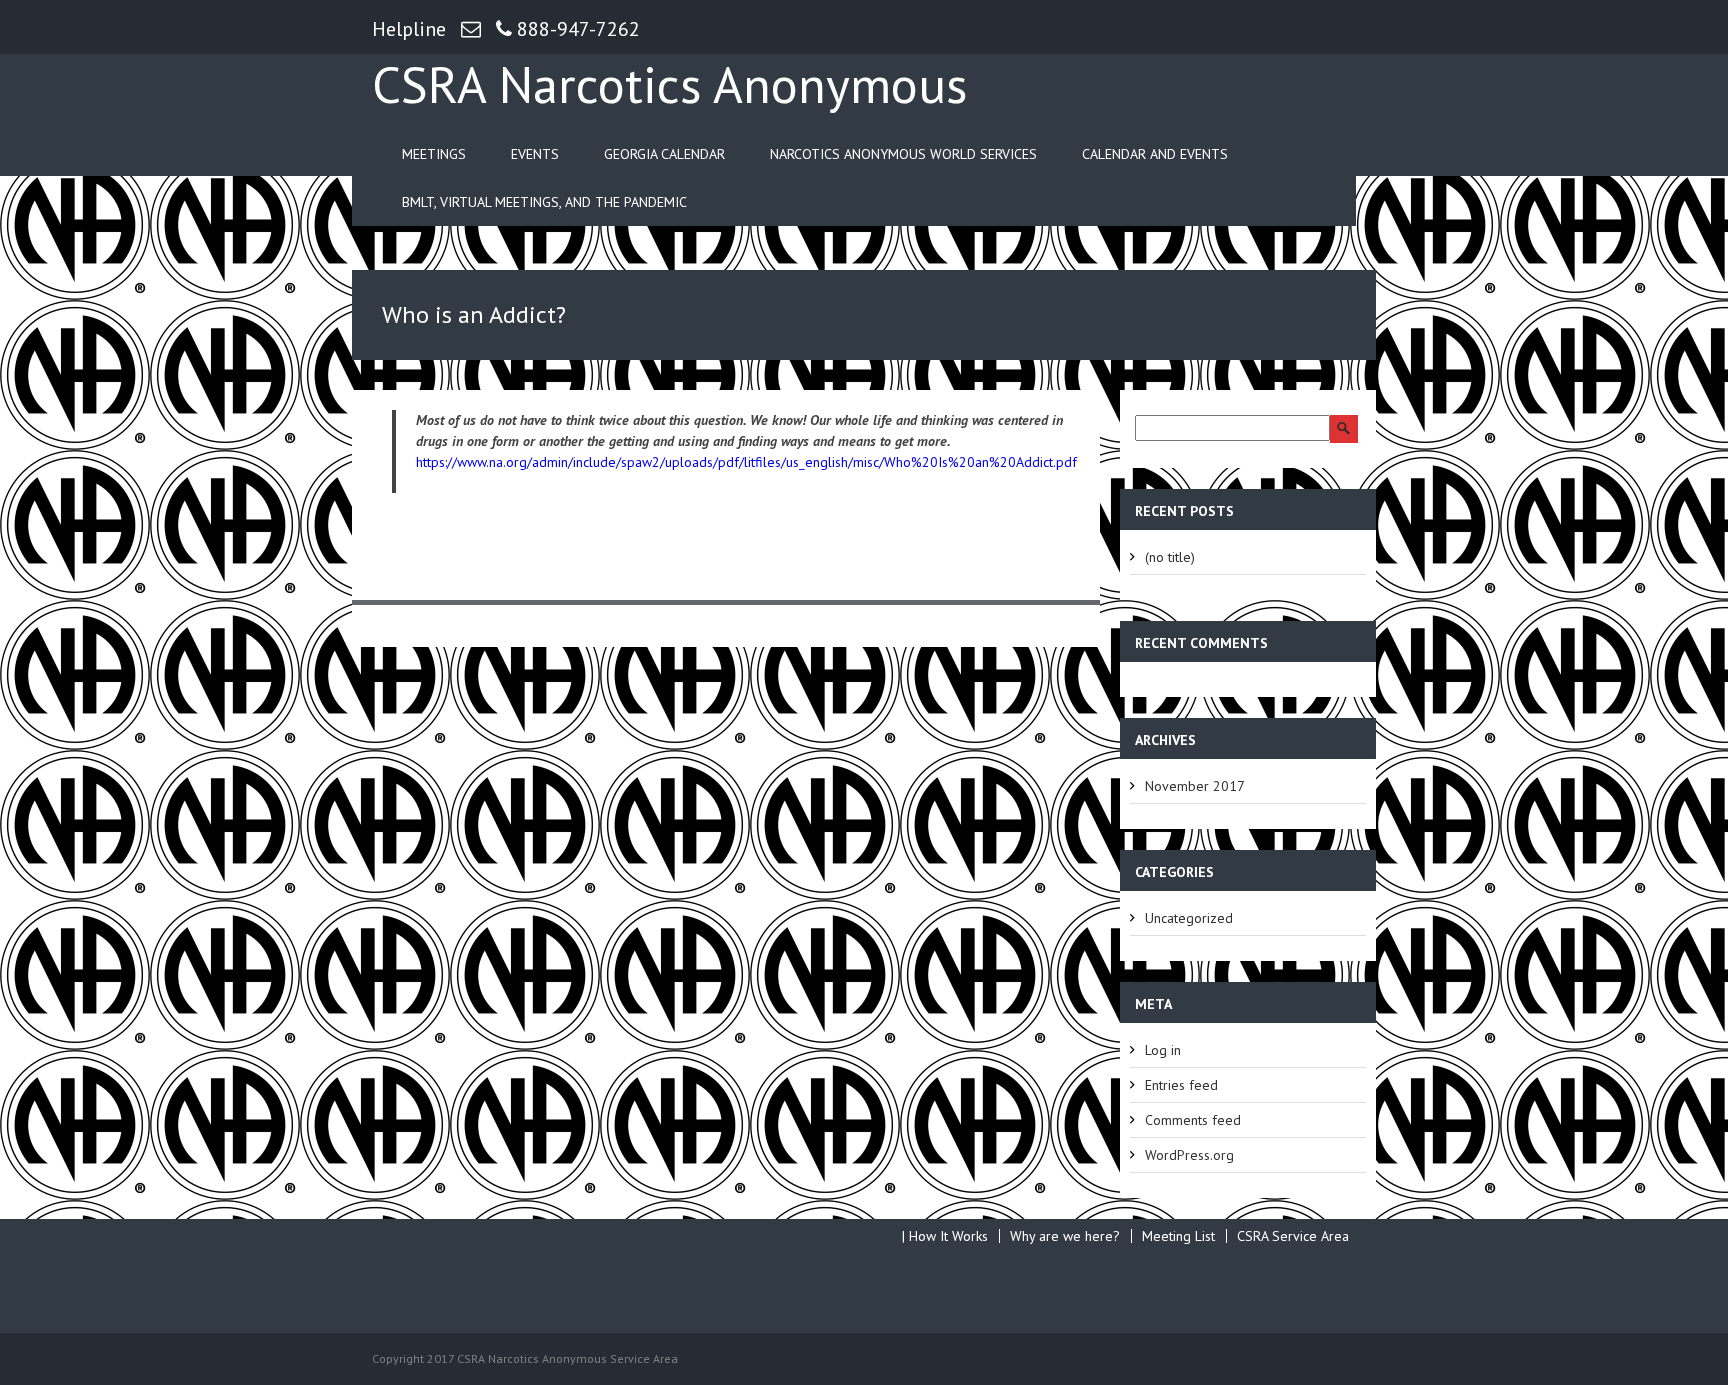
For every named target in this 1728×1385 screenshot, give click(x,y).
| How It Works (945, 1236)
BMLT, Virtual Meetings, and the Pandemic (544, 202)
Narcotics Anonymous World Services (903, 154)
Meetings (434, 154)
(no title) (1170, 557)
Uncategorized (1189, 918)
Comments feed (1193, 1120)
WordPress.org (1189, 1155)
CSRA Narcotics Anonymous (669, 84)
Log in (1163, 1050)
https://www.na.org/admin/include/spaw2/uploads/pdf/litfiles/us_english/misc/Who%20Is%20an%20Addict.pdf (746, 462)
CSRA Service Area (1293, 1236)
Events (535, 154)
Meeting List (1178, 1236)
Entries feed (1181, 1085)
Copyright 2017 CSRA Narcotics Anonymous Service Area (525, 1358)
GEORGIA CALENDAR (664, 154)
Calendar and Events (1155, 154)
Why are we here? (1065, 1236)
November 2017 (1195, 786)
